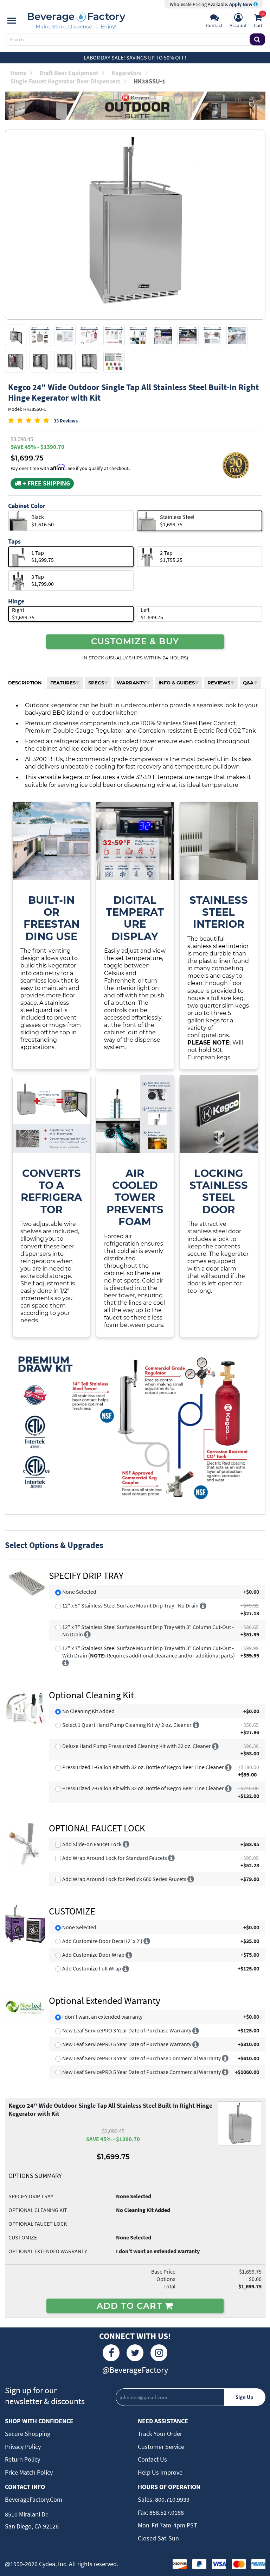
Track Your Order (160, 2434)
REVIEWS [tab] (219, 683)
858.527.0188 (166, 2512)
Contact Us (152, 2459)
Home (18, 73)
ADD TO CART (131, 2306)
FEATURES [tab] (63, 683)
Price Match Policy (29, 2472)
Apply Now (241, 4)
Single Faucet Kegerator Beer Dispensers (65, 81)
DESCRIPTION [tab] (25, 683)
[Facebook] (111, 2353)
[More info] (203, 1605)
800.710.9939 (172, 2499)
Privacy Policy (23, 2447)
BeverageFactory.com (34, 2499)
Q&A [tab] (248, 683)
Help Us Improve (160, 2472)
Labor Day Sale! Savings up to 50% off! (135, 57)
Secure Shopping (28, 2434)
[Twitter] (135, 2353)
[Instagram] (159, 2353)
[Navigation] (12, 21)
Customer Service (161, 2447)
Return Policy (22, 2459)
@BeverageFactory (135, 2370)
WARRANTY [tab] (131, 683)
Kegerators (127, 73)
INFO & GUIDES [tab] (177, 683)
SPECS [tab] (96, 683)
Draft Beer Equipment (69, 73)
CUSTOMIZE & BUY (135, 641)
